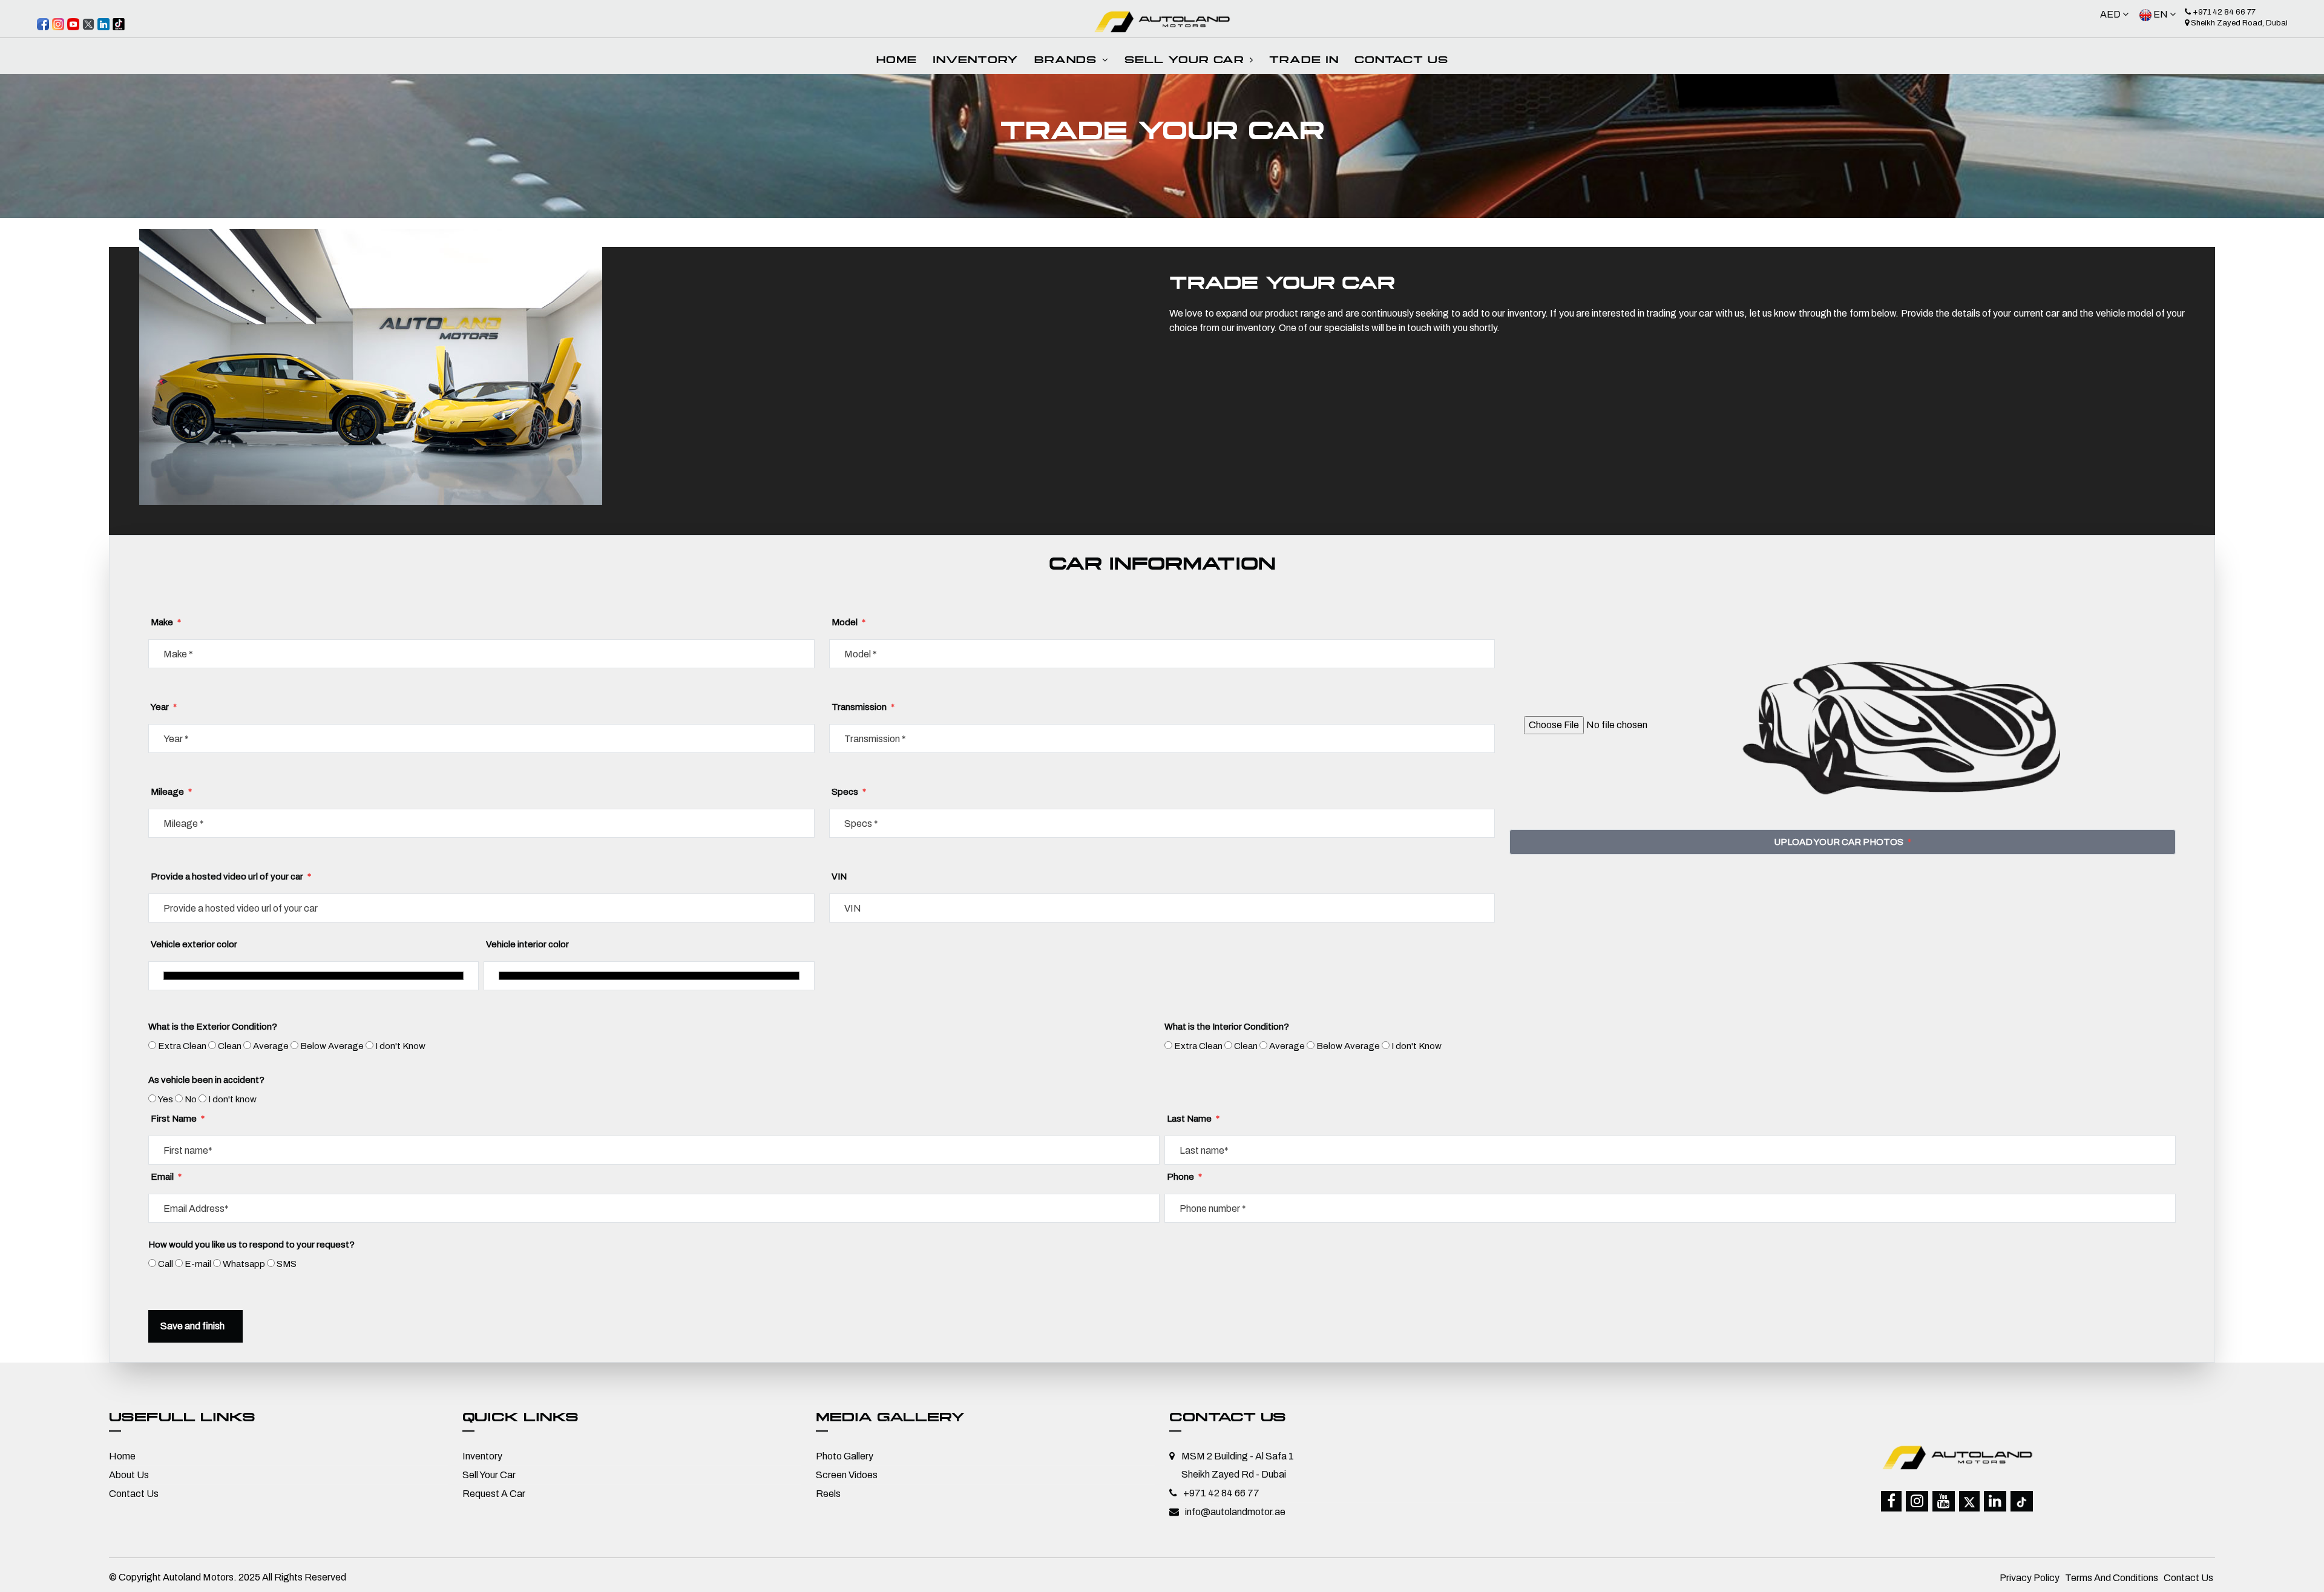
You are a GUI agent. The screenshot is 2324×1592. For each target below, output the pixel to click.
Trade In (1304, 61)
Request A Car (494, 1494)
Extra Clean (182, 1046)
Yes (166, 1099)
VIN (839, 877)
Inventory (482, 1456)
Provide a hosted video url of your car (231, 877)
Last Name (1193, 1119)
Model (849, 622)
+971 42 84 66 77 (2223, 12)
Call (166, 1264)
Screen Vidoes (847, 1475)
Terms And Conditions (2112, 1578)
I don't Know (400, 1046)
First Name (178, 1119)
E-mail (198, 1264)
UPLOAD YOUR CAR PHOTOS (1843, 842)
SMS (287, 1264)
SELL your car (1187, 61)
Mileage (171, 792)
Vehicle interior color (527, 944)
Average (271, 1046)
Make (166, 622)
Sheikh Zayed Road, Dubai (2238, 23)
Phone (1184, 1177)
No (191, 1099)
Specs (849, 792)
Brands (1068, 61)
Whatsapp (244, 1264)
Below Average (332, 1046)
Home (897, 61)
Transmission (863, 707)
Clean (230, 1046)
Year (164, 707)
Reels (828, 1494)
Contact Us (1401, 61)
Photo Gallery (845, 1456)
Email (166, 1177)
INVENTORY (976, 61)
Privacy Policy (2030, 1578)
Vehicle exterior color (194, 944)
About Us (129, 1475)
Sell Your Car (489, 1475)
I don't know (232, 1099)
